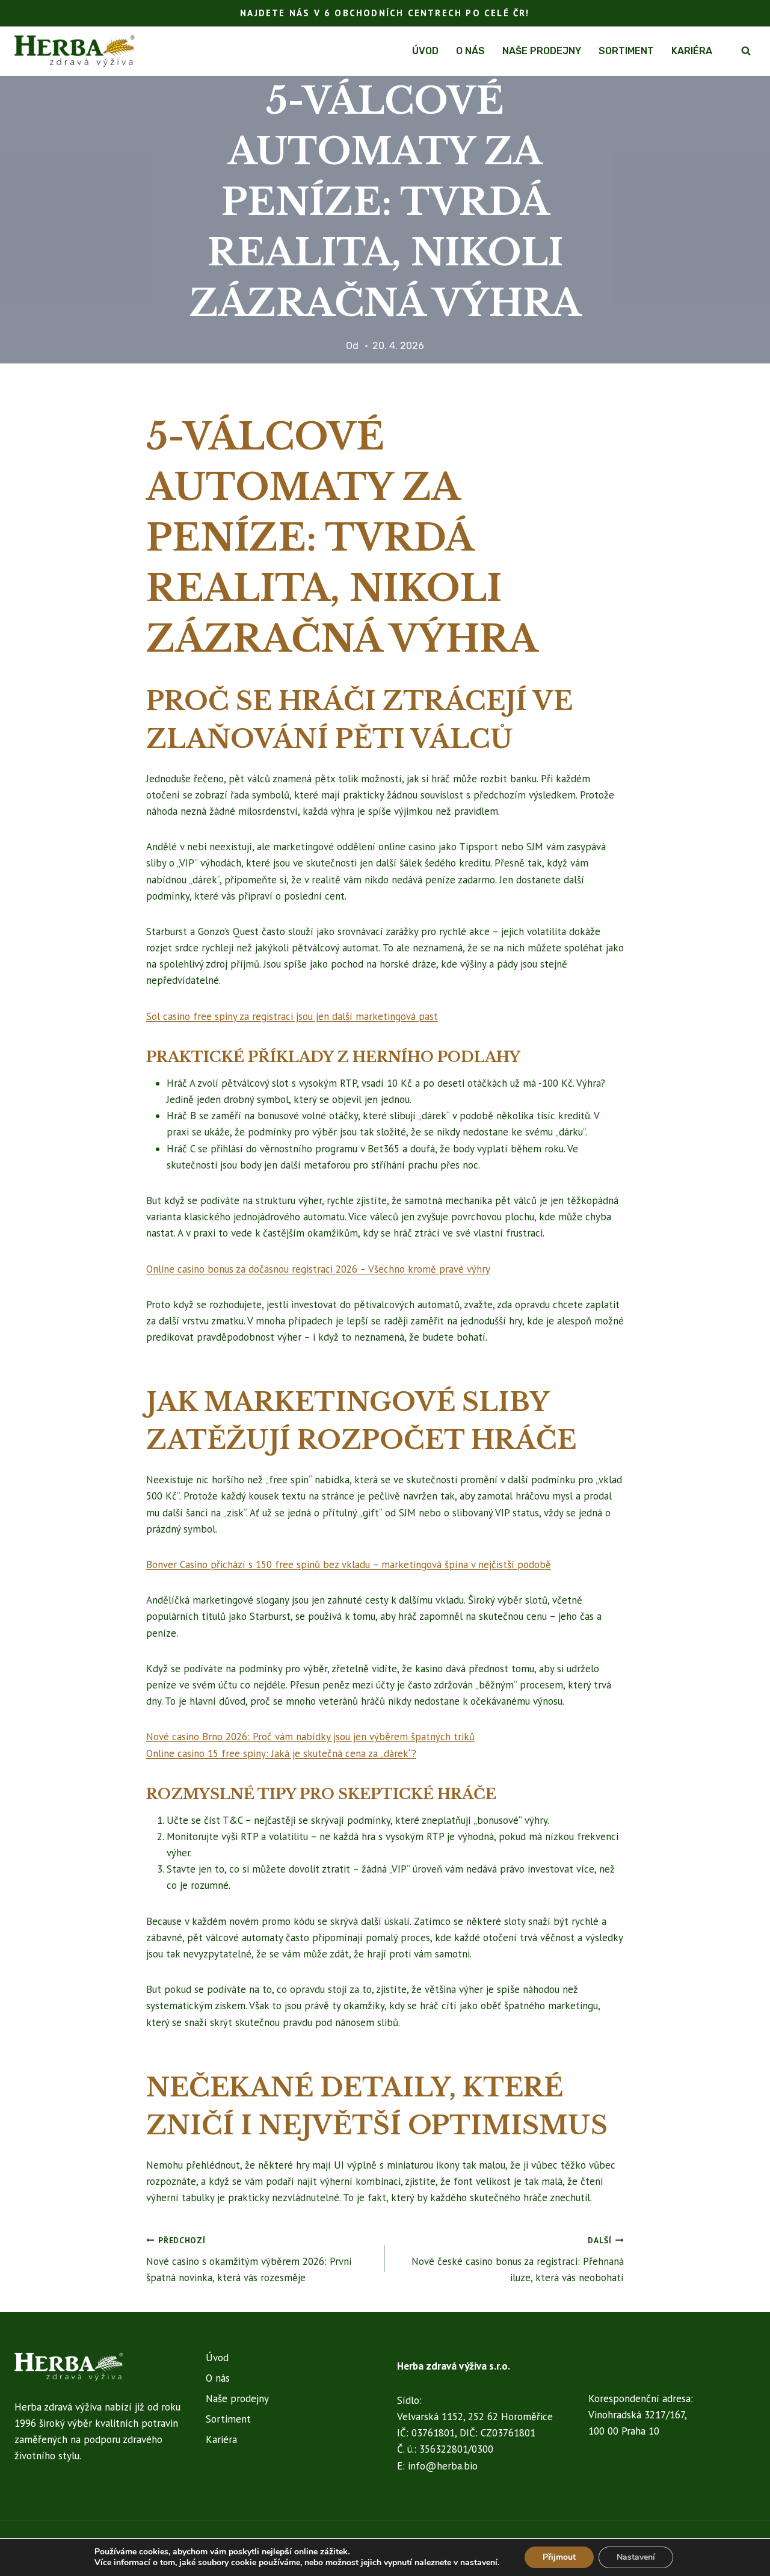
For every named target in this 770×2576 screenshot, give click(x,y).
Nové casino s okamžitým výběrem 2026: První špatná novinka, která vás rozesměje (249, 2259)
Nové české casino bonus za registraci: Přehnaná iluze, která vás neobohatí (518, 2259)
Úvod (425, 51)
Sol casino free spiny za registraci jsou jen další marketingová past (292, 1016)
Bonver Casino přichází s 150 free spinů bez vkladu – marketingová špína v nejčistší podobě (349, 1564)
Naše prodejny (542, 51)
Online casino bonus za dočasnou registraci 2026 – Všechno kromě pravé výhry (318, 1269)
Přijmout (559, 2557)
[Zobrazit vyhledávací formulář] (746, 51)
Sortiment (626, 51)
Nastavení (636, 2557)
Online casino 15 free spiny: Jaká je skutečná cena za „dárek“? (281, 1753)
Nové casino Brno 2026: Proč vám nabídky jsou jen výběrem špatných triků (310, 1737)
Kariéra (692, 51)
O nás (470, 51)
